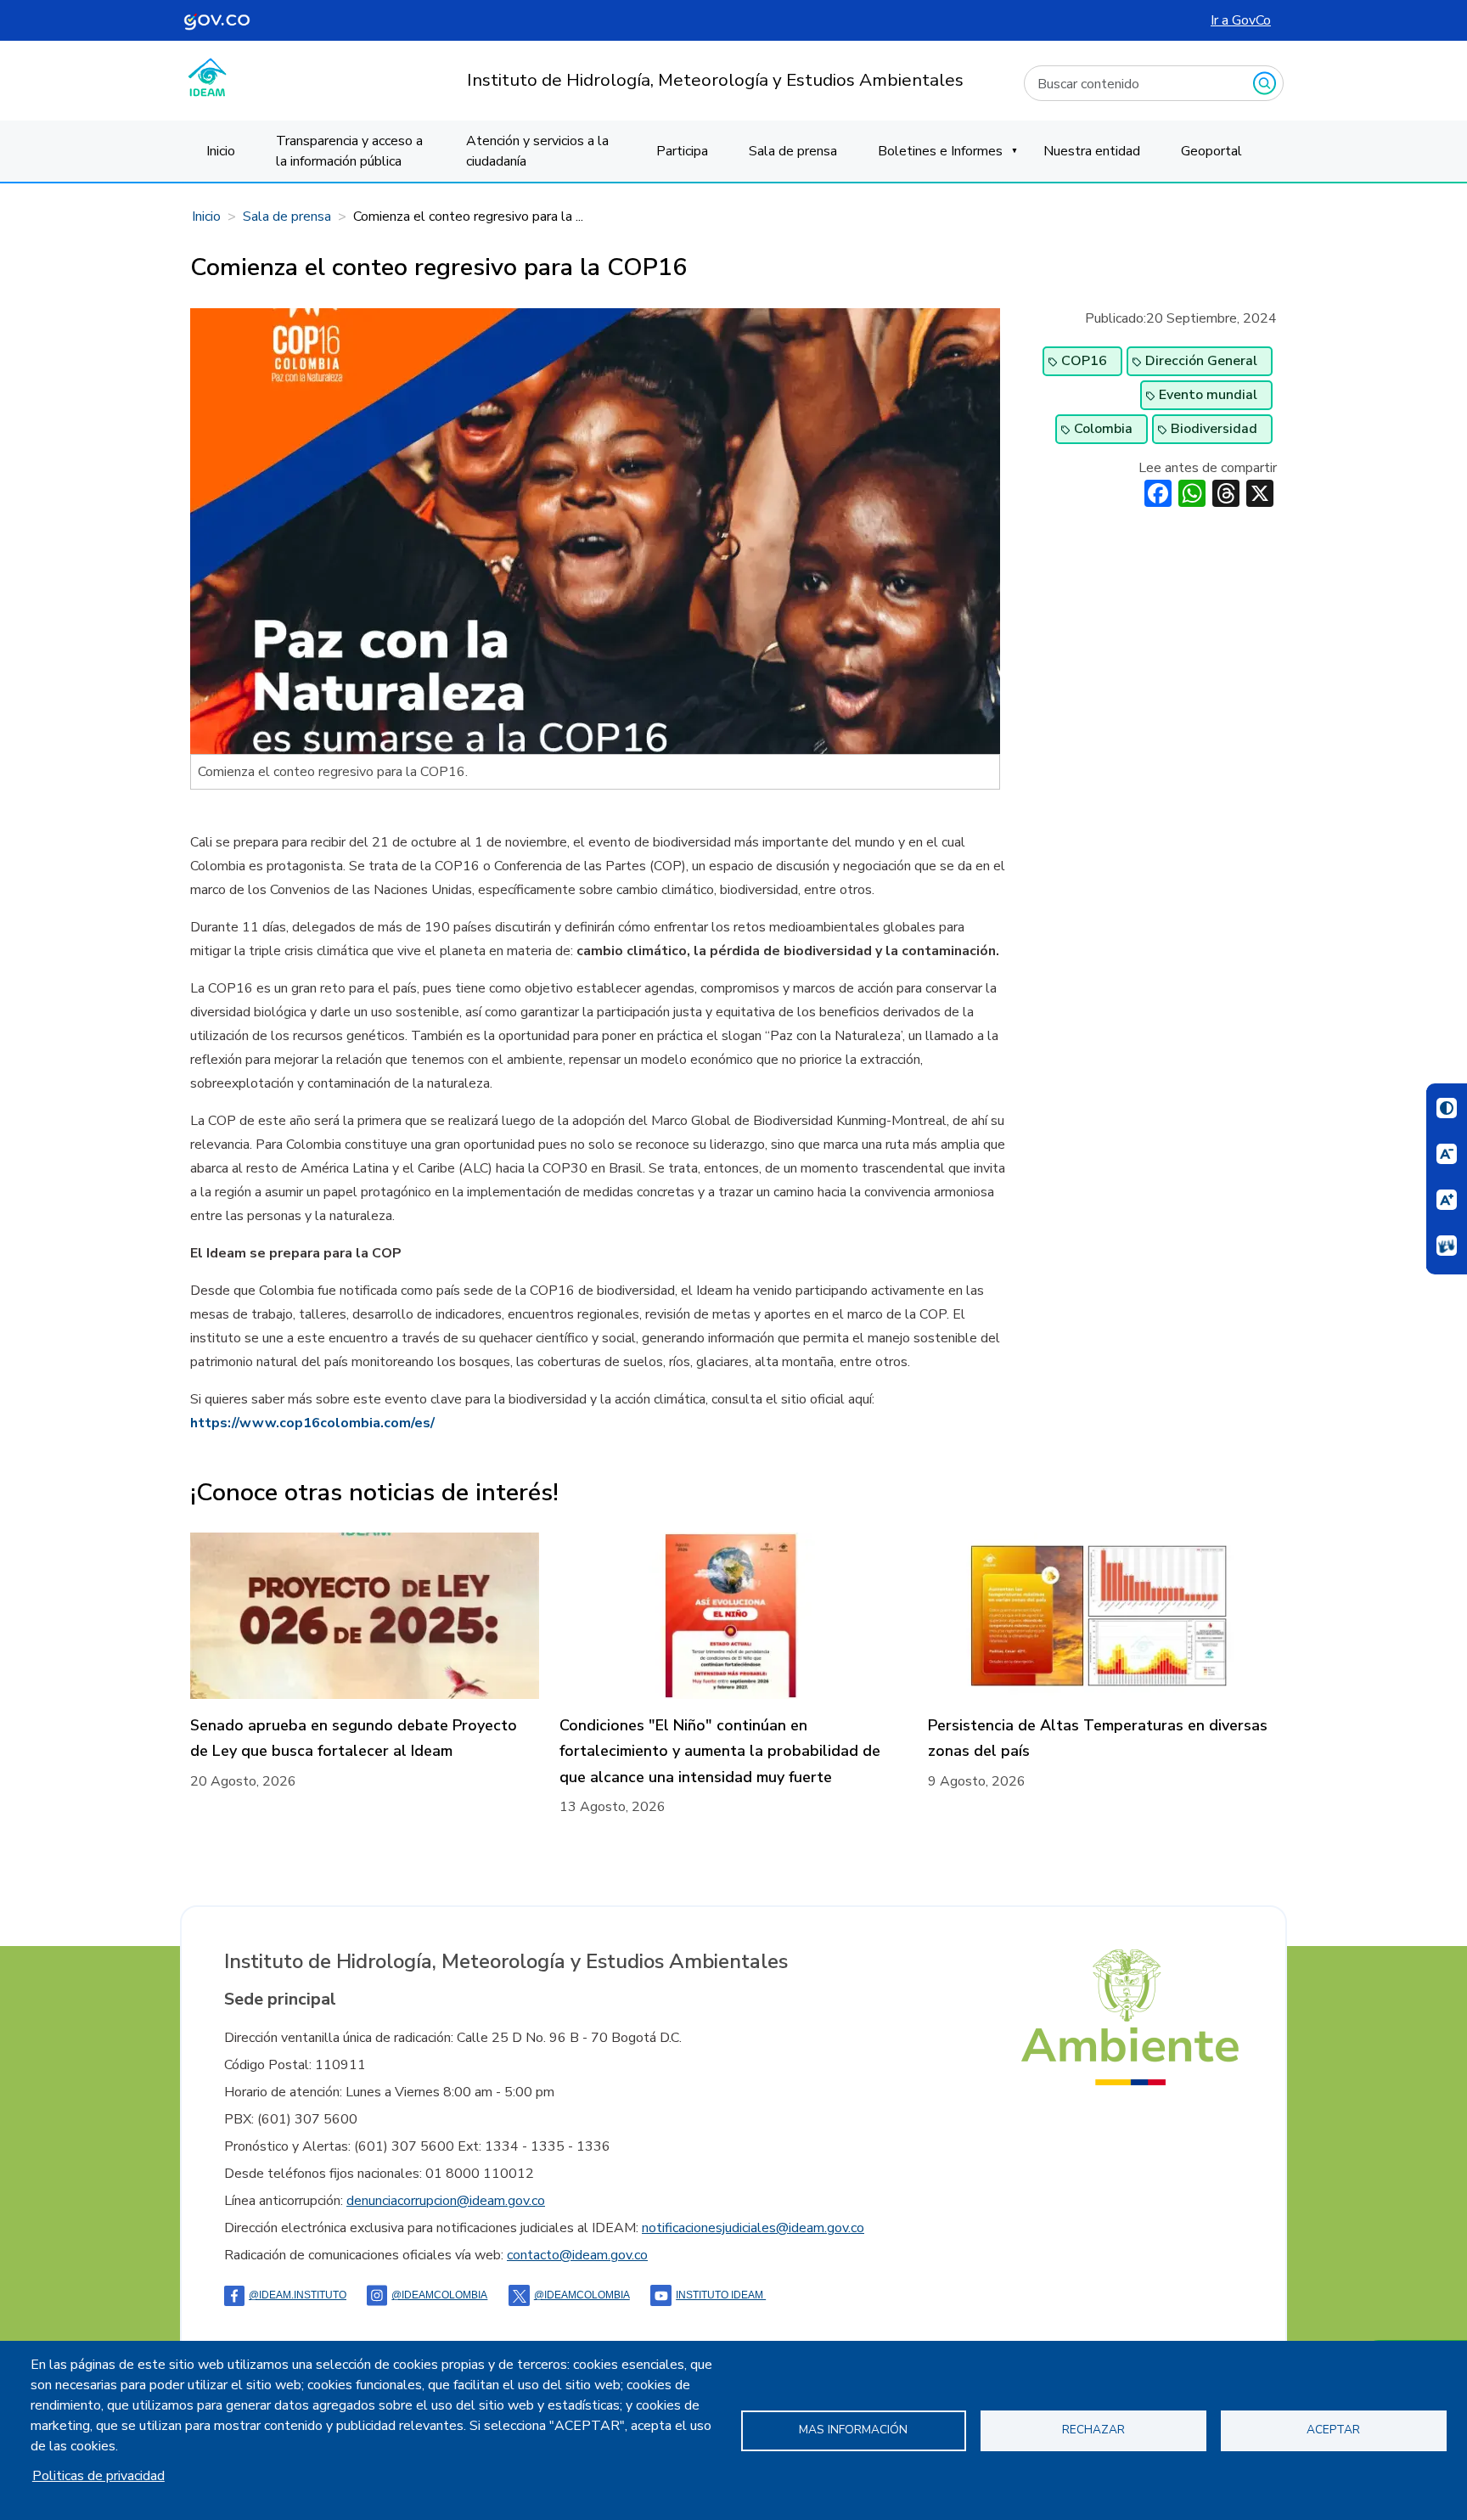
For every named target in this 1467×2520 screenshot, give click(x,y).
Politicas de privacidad (98, 2476)
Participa (682, 151)
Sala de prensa (793, 151)
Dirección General (1201, 361)
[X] (1260, 492)
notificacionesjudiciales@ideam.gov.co (753, 2228)
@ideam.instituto (298, 2295)
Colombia (1103, 429)
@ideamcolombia (582, 2295)
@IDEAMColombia (439, 2295)
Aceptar (1333, 2430)
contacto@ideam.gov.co (577, 2255)
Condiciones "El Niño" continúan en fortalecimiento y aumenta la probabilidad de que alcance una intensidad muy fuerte (720, 1751)
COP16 (1084, 361)
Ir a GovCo (1241, 20)
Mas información (853, 2430)
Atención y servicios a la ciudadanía (537, 151)
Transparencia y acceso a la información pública (349, 151)
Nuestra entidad (1092, 151)
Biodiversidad (1214, 429)
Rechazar (1093, 2430)
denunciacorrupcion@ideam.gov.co (446, 2201)
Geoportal (1211, 151)
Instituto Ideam (721, 2295)
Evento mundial (1208, 395)
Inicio (221, 151)
